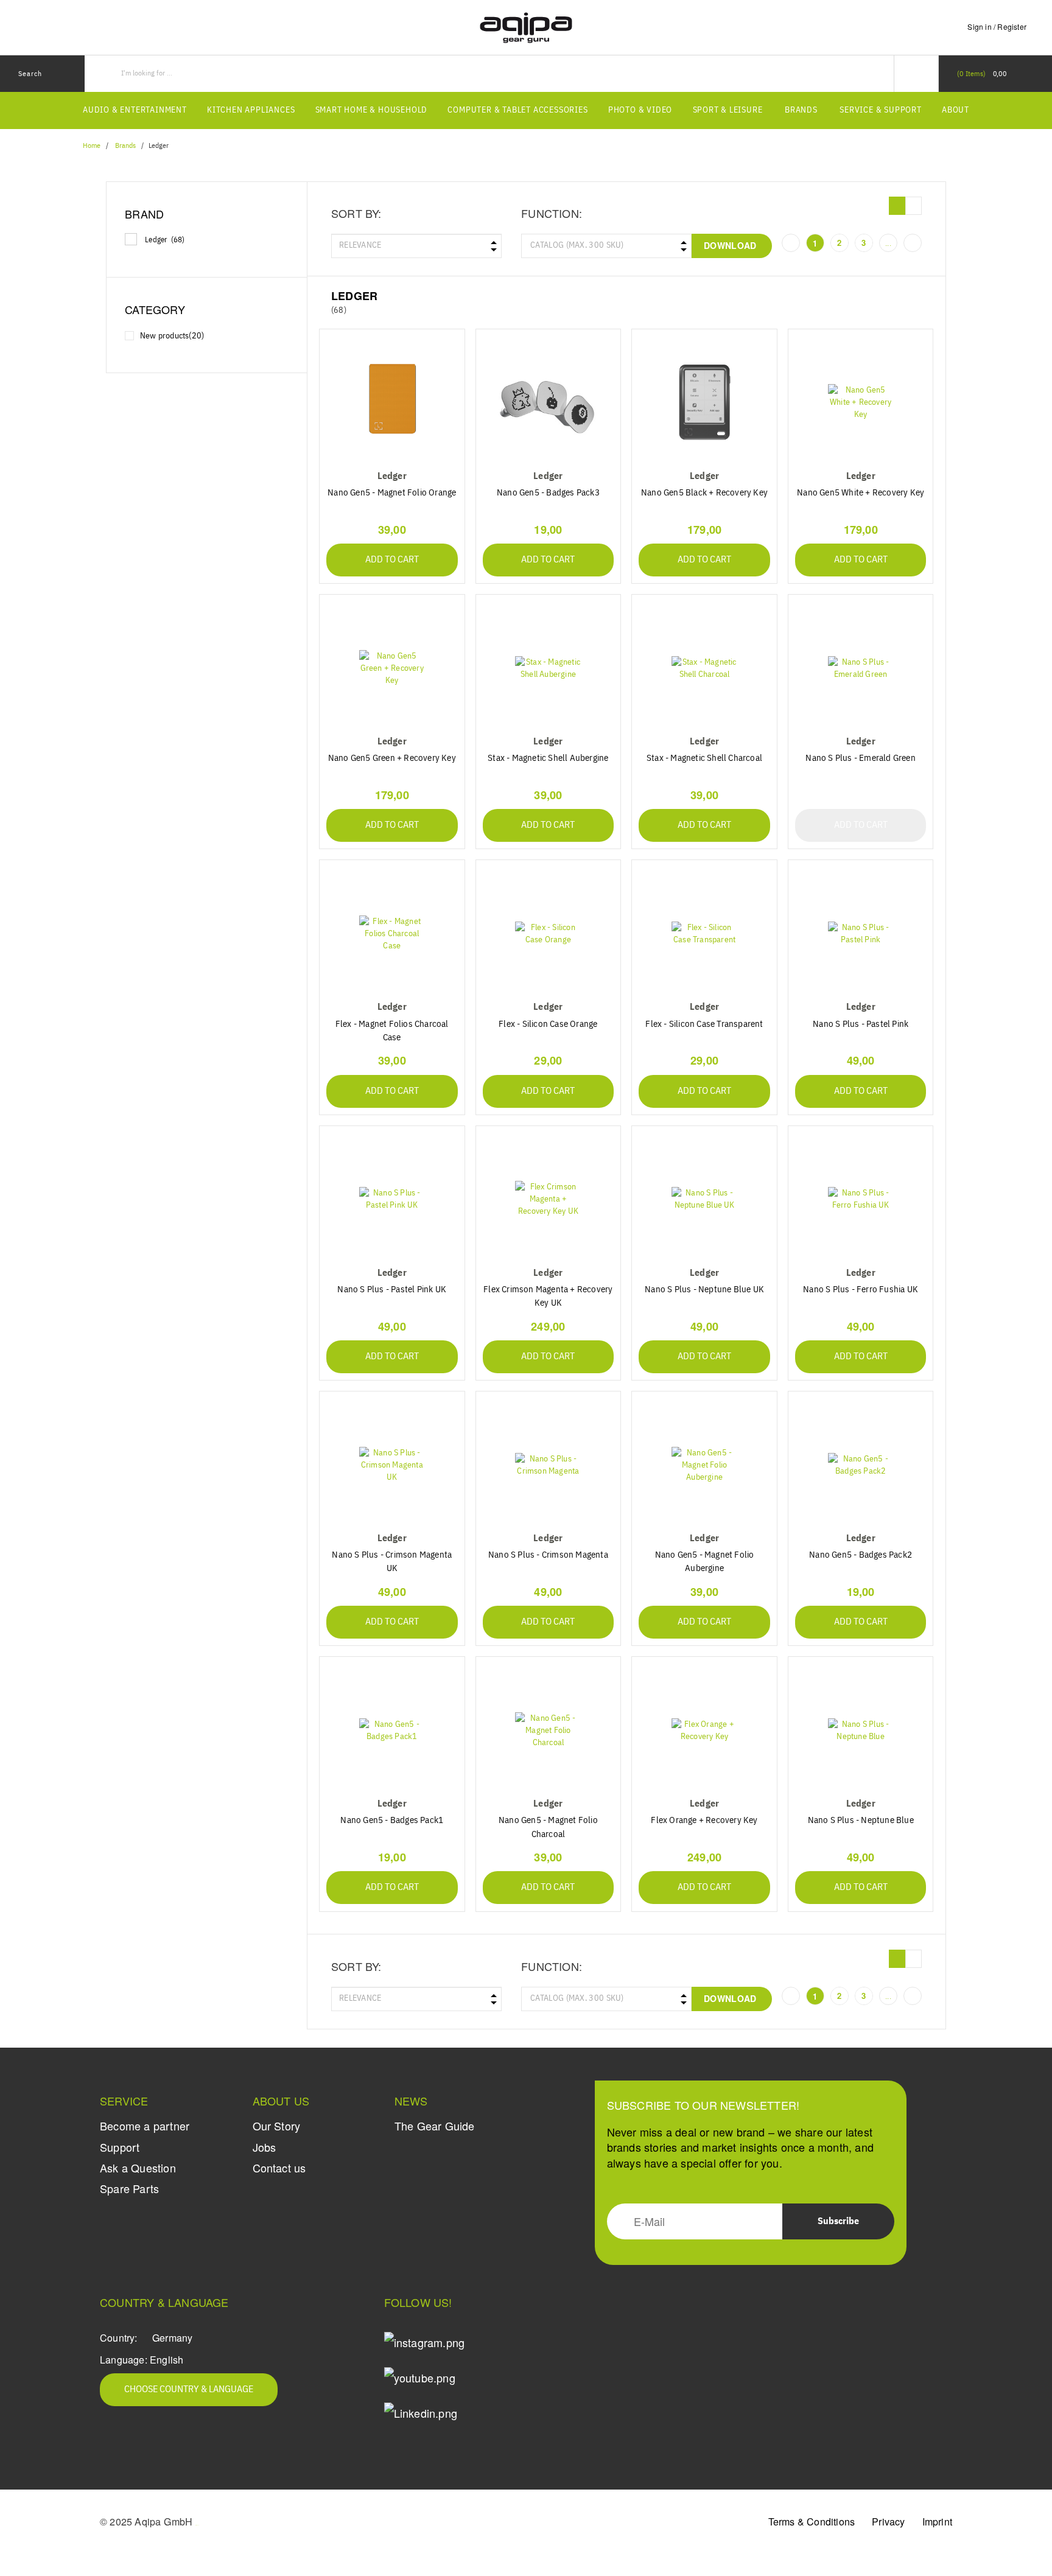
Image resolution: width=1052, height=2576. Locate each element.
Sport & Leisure (728, 110)
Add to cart (392, 560)
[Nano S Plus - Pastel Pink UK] (392, 1199)
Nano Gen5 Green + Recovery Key (392, 758)
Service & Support (881, 110)
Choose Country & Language (189, 2390)
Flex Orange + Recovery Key (704, 1820)
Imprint (937, 2522)
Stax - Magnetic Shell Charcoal (704, 758)
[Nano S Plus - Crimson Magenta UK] (392, 1465)
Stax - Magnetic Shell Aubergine (548, 758)
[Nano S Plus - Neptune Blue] (861, 1730)
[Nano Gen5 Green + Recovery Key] (392, 668)
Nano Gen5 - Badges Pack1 (392, 1820)
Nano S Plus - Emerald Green (860, 758)
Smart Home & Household (372, 110)
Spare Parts (129, 2188)
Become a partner (145, 2126)
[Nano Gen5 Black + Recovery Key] (704, 403)
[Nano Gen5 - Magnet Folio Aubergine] (704, 1465)
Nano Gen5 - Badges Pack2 (861, 1555)
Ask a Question (138, 2168)
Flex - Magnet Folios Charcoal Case (392, 1031)
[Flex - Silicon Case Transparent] (704, 933)
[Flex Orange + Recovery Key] (704, 1730)
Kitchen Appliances (251, 110)
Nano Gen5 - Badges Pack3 (548, 493)
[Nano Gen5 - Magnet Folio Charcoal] (549, 1730)
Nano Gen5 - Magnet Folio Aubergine (705, 1562)
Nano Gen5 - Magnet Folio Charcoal (548, 1827)
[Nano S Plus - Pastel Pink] (861, 933)
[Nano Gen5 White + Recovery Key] (861, 403)
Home (92, 146)
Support (120, 2147)
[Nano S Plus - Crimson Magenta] (549, 1465)
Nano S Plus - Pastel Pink (861, 1024)
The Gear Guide (435, 2126)
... (888, 243)
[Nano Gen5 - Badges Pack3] (549, 403)
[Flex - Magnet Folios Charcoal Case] (392, 933)
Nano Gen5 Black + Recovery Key (704, 493)
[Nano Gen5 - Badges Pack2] (861, 1465)
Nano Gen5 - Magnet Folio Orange (392, 493)
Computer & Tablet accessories (517, 110)
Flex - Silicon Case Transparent (704, 1024)
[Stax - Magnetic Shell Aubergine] (549, 668)
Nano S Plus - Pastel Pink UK (392, 1290)
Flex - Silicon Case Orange (548, 1024)
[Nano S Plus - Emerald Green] (861, 668)
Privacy (888, 2522)
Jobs (265, 2147)
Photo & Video (640, 110)
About (956, 110)
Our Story (277, 2126)
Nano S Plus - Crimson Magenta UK (392, 1562)
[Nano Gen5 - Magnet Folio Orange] (392, 403)
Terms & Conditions (812, 2522)
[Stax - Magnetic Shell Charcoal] (704, 668)
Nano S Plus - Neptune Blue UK (704, 1290)
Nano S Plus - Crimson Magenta (548, 1555)
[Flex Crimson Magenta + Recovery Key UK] (549, 1199)
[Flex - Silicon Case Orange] (549, 933)
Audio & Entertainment (135, 110)
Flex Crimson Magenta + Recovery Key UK (548, 1296)
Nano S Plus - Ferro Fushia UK (861, 1290)
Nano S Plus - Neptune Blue (861, 1820)
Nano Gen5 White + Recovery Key (861, 493)
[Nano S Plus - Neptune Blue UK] (704, 1199)
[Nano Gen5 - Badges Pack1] (392, 1730)
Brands (801, 110)
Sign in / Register (997, 26)
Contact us (279, 2168)
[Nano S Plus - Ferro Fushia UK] (861, 1199)
